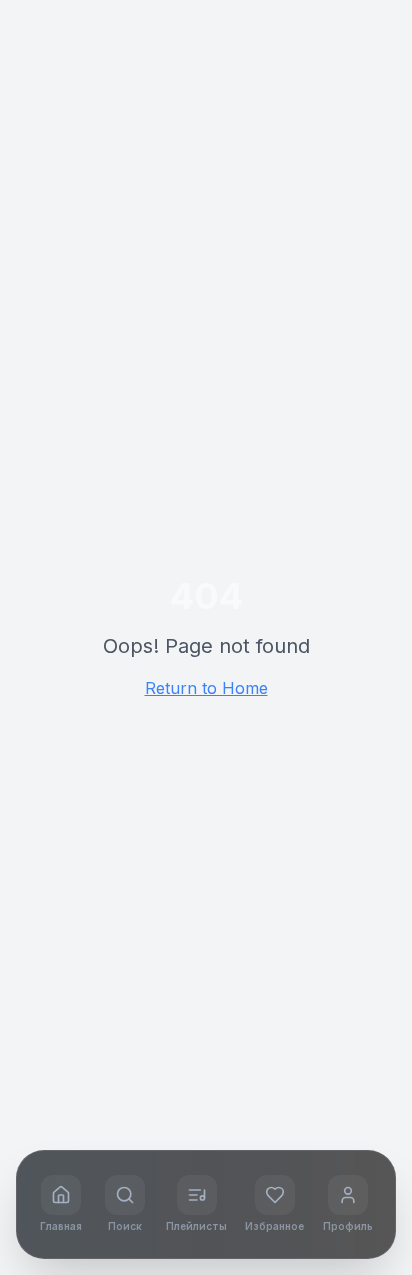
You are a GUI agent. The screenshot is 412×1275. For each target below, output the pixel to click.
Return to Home (206, 688)
